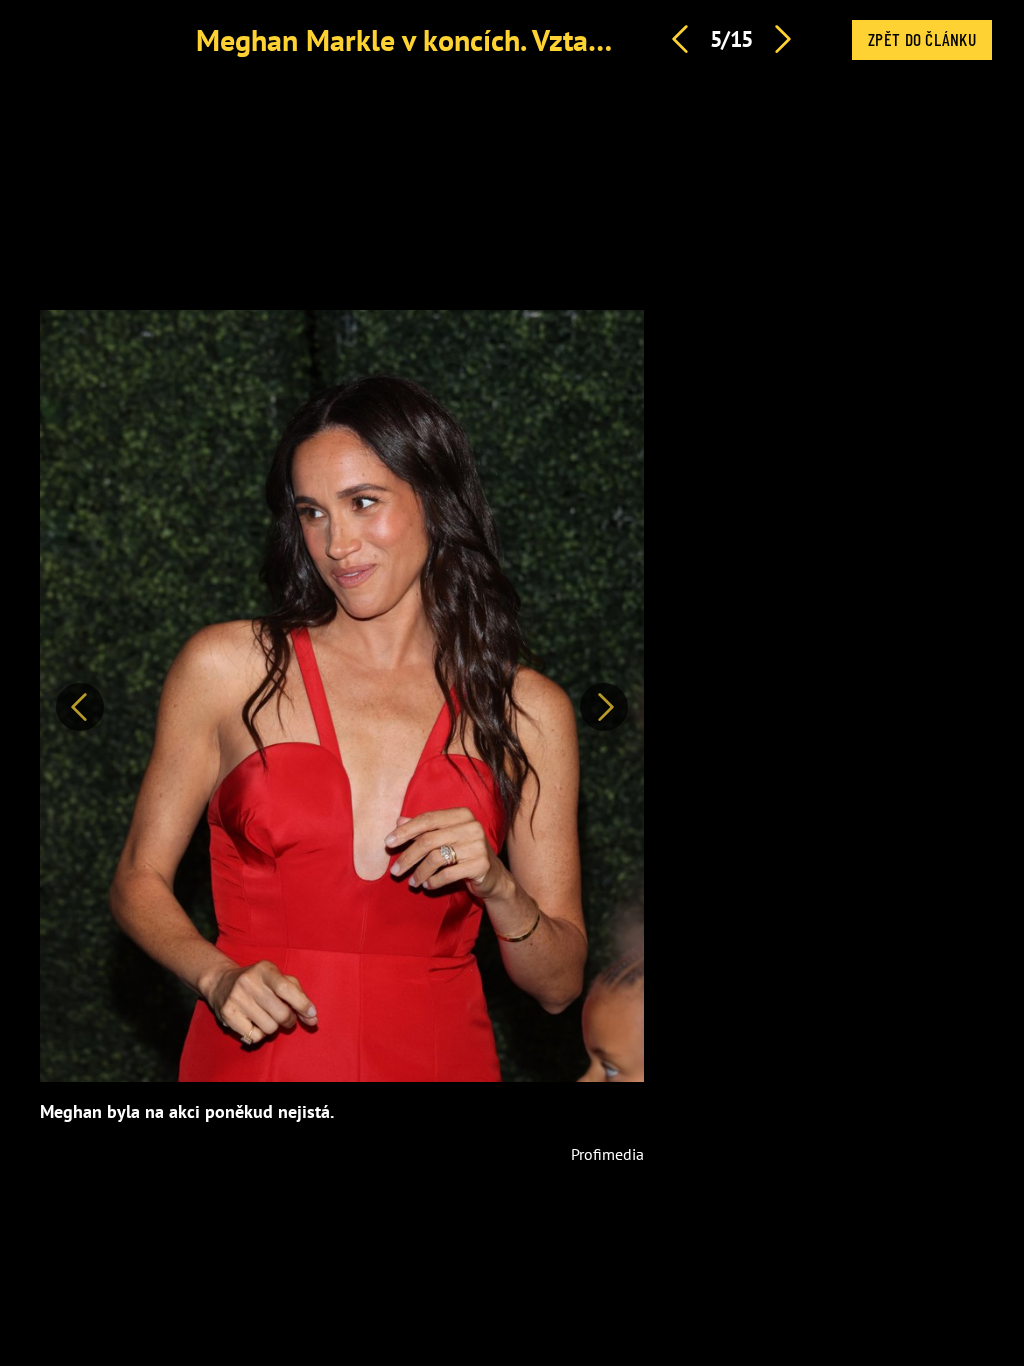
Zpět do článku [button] (922, 39)
